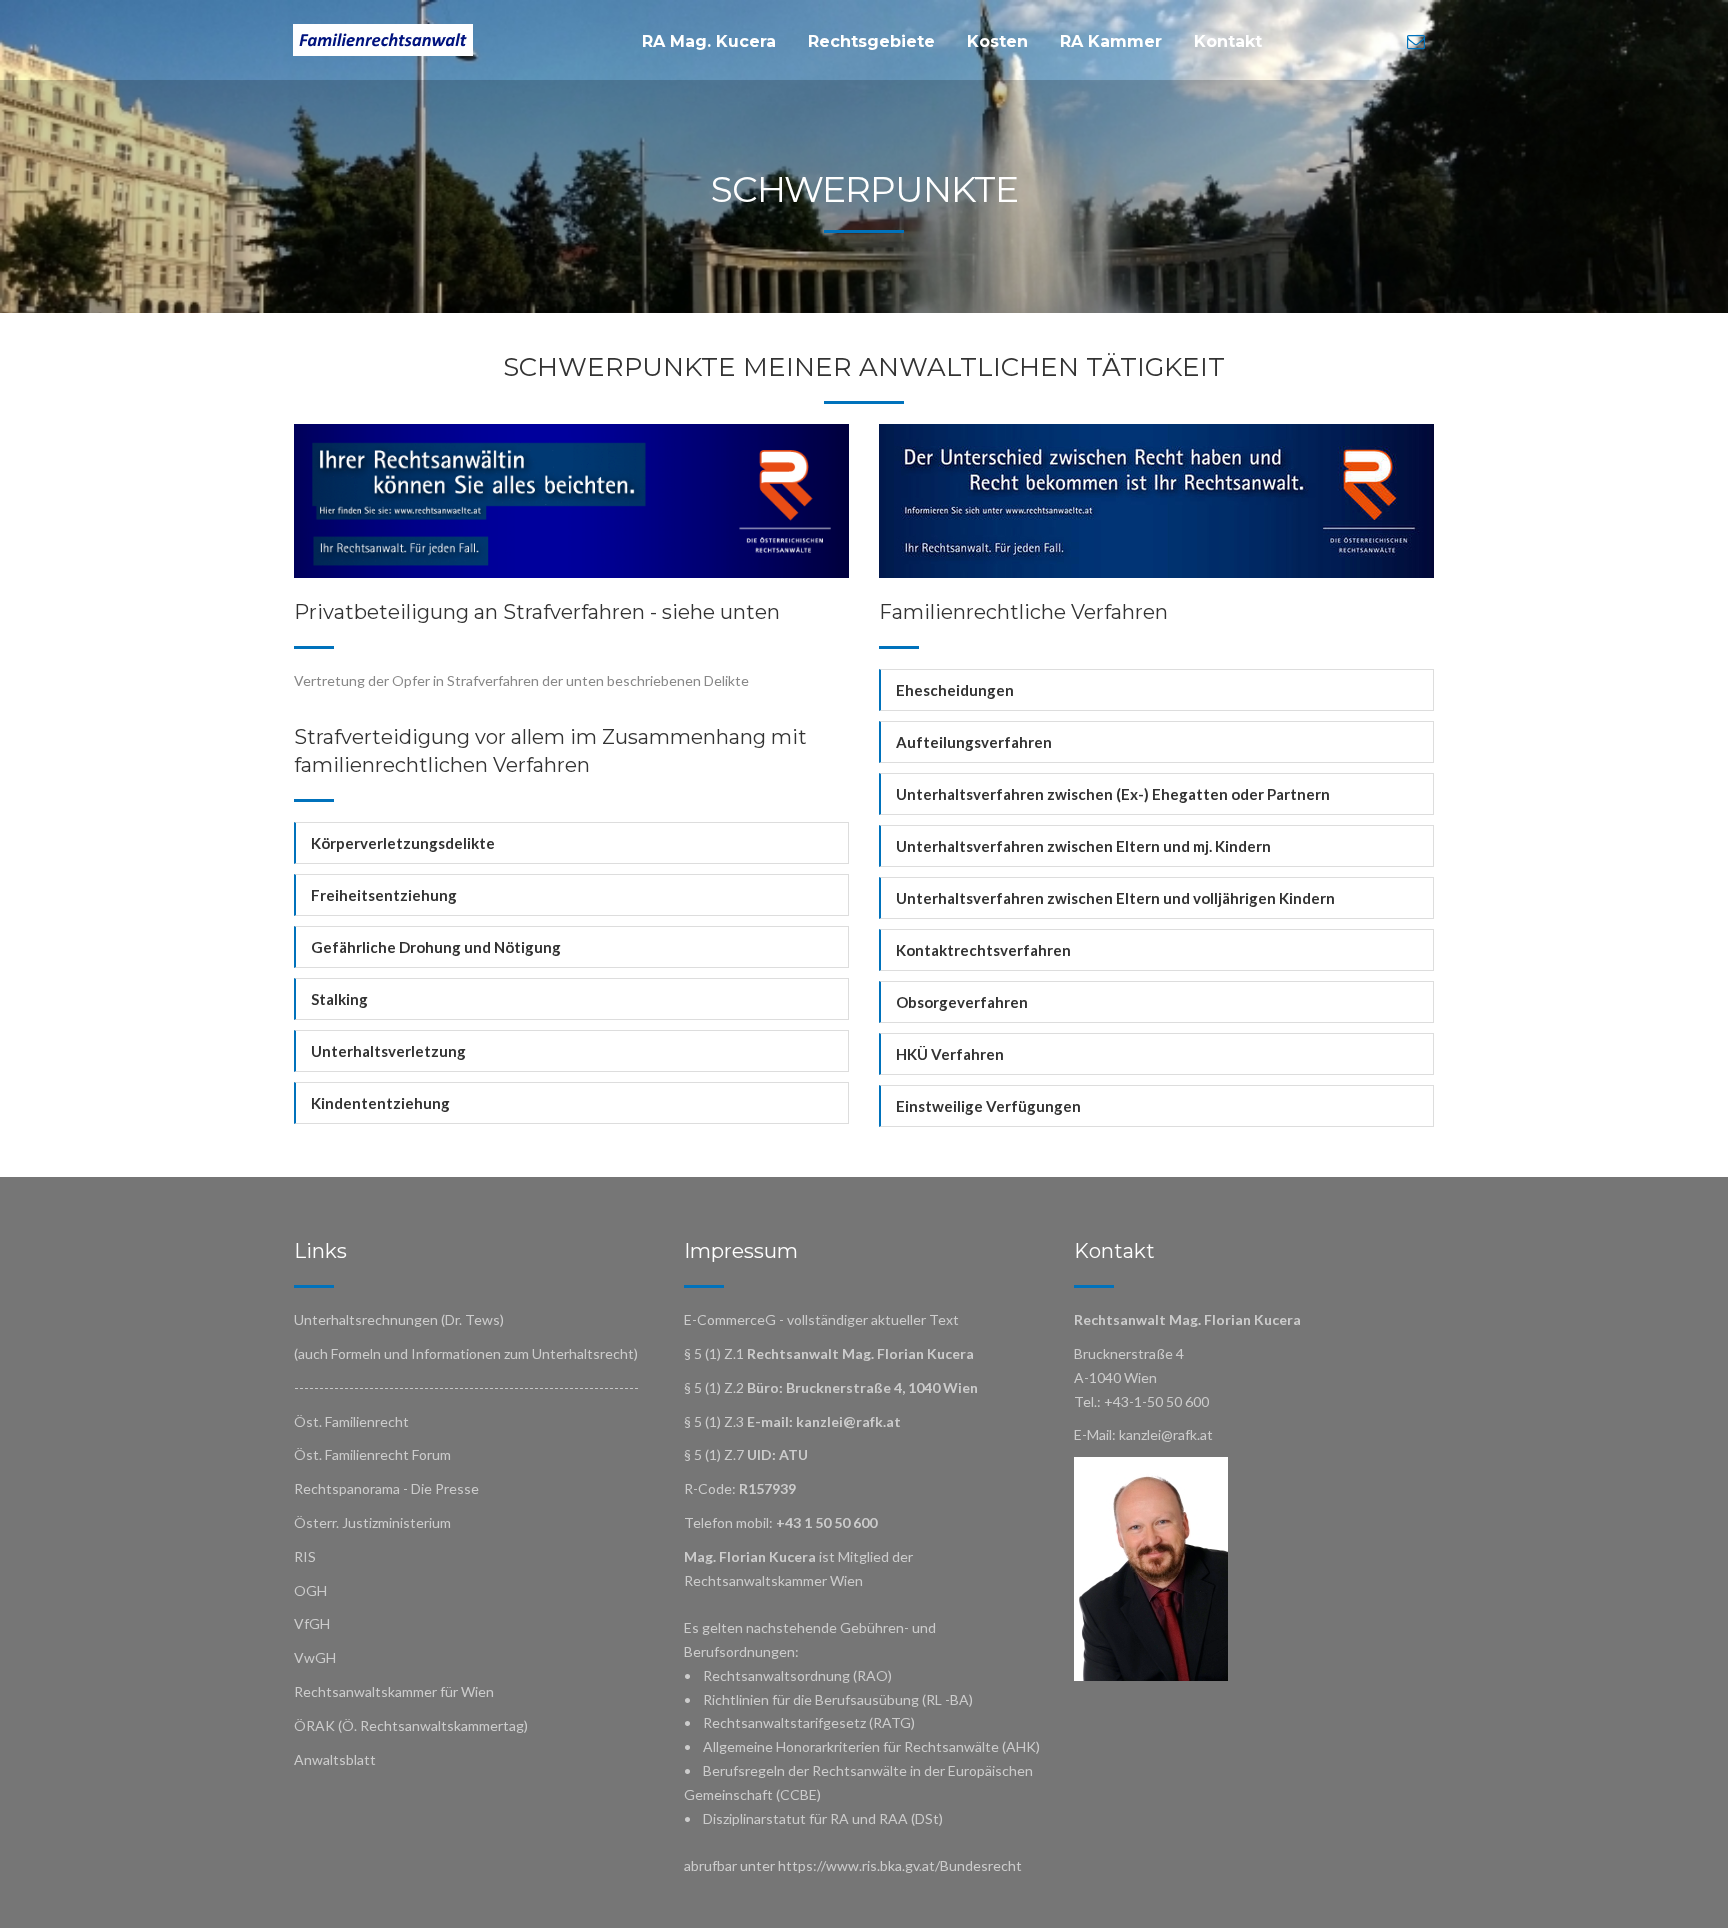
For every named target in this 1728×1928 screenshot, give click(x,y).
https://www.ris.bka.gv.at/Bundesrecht (900, 1865)
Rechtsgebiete (871, 41)
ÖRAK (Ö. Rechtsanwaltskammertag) (411, 1725)
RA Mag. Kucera (709, 41)
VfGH (312, 1623)
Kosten (997, 41)
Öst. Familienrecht (351, 1421)
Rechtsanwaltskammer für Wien (394, 1691)
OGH (310, 1590)
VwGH (315, 1657)
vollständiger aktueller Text (873, 1319)
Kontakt (1228, 41)
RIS (305, 1556)
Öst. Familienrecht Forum (372, 1454)
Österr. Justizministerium (372, 1522)
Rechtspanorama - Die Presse (386, 1488)
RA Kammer (1111, 41)
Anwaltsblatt (335, 1759)
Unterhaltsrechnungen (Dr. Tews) (399, 1319)
